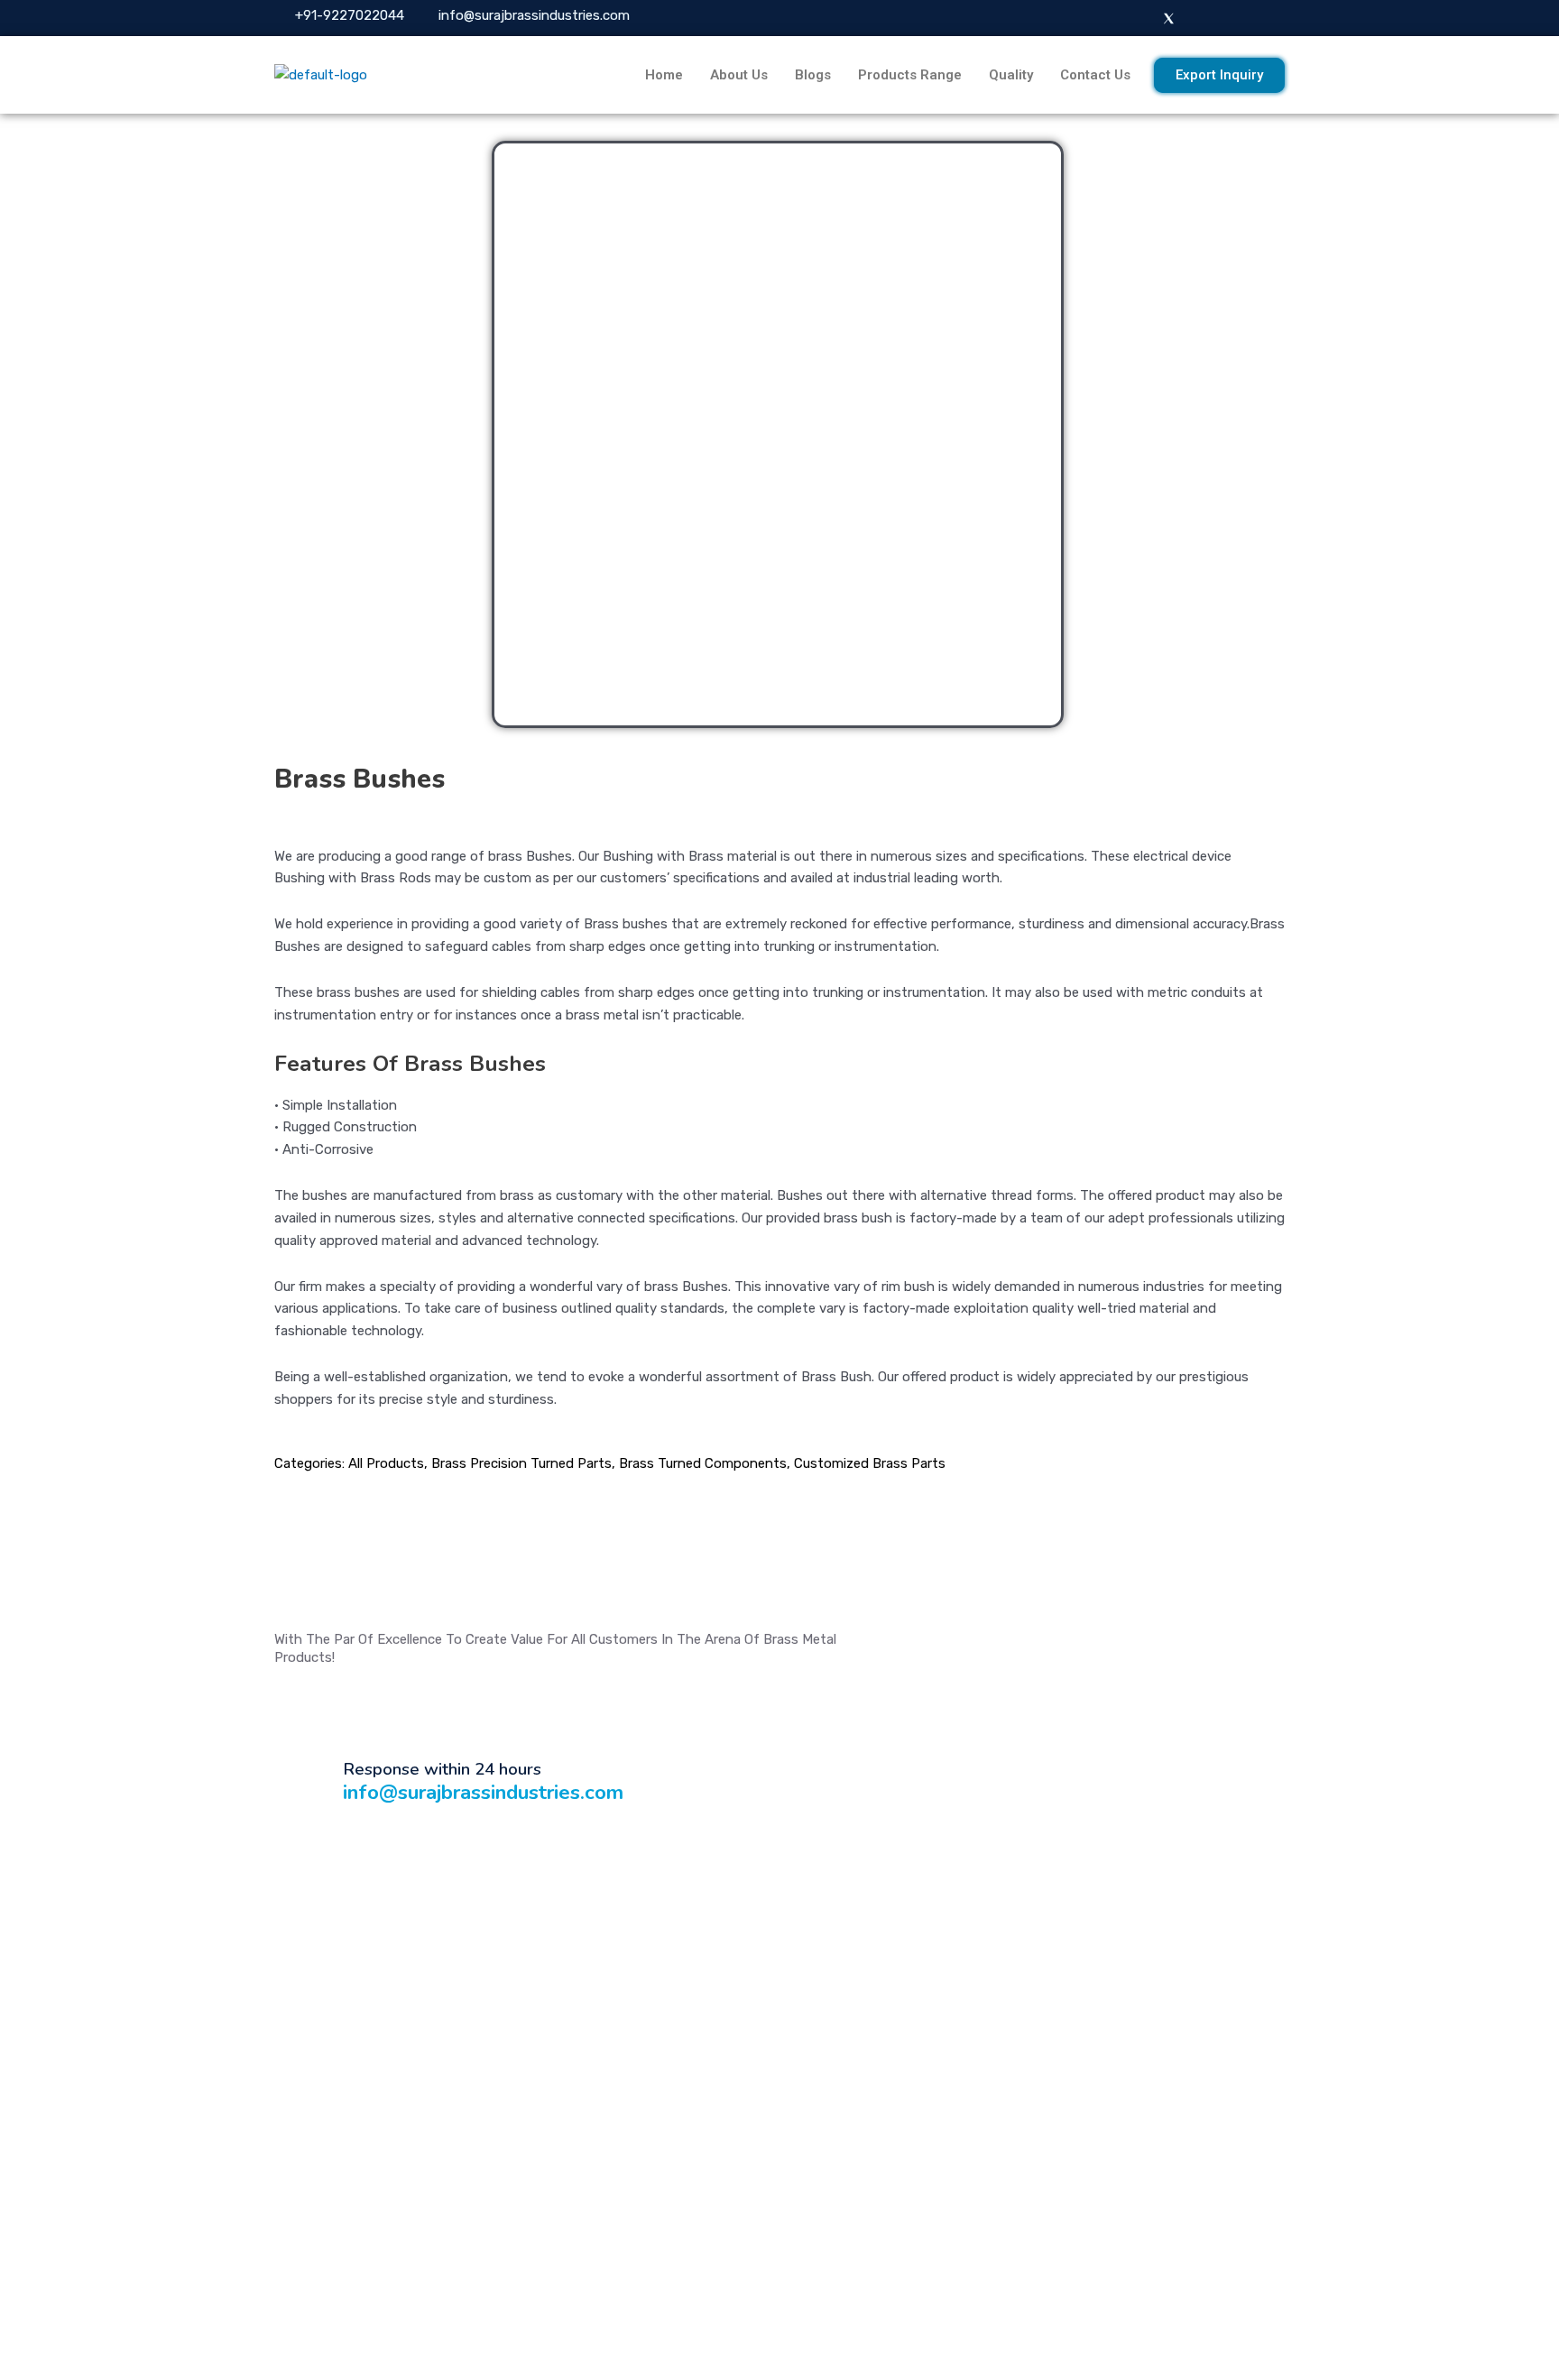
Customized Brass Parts (870, 1463)
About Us (739, 75)
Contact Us (1095, 75)
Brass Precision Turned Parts (521, 1463)
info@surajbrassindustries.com (483, 1792)
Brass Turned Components (703, 1463)
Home (664, 75)
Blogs (813, 75)
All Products (386, 1463)
